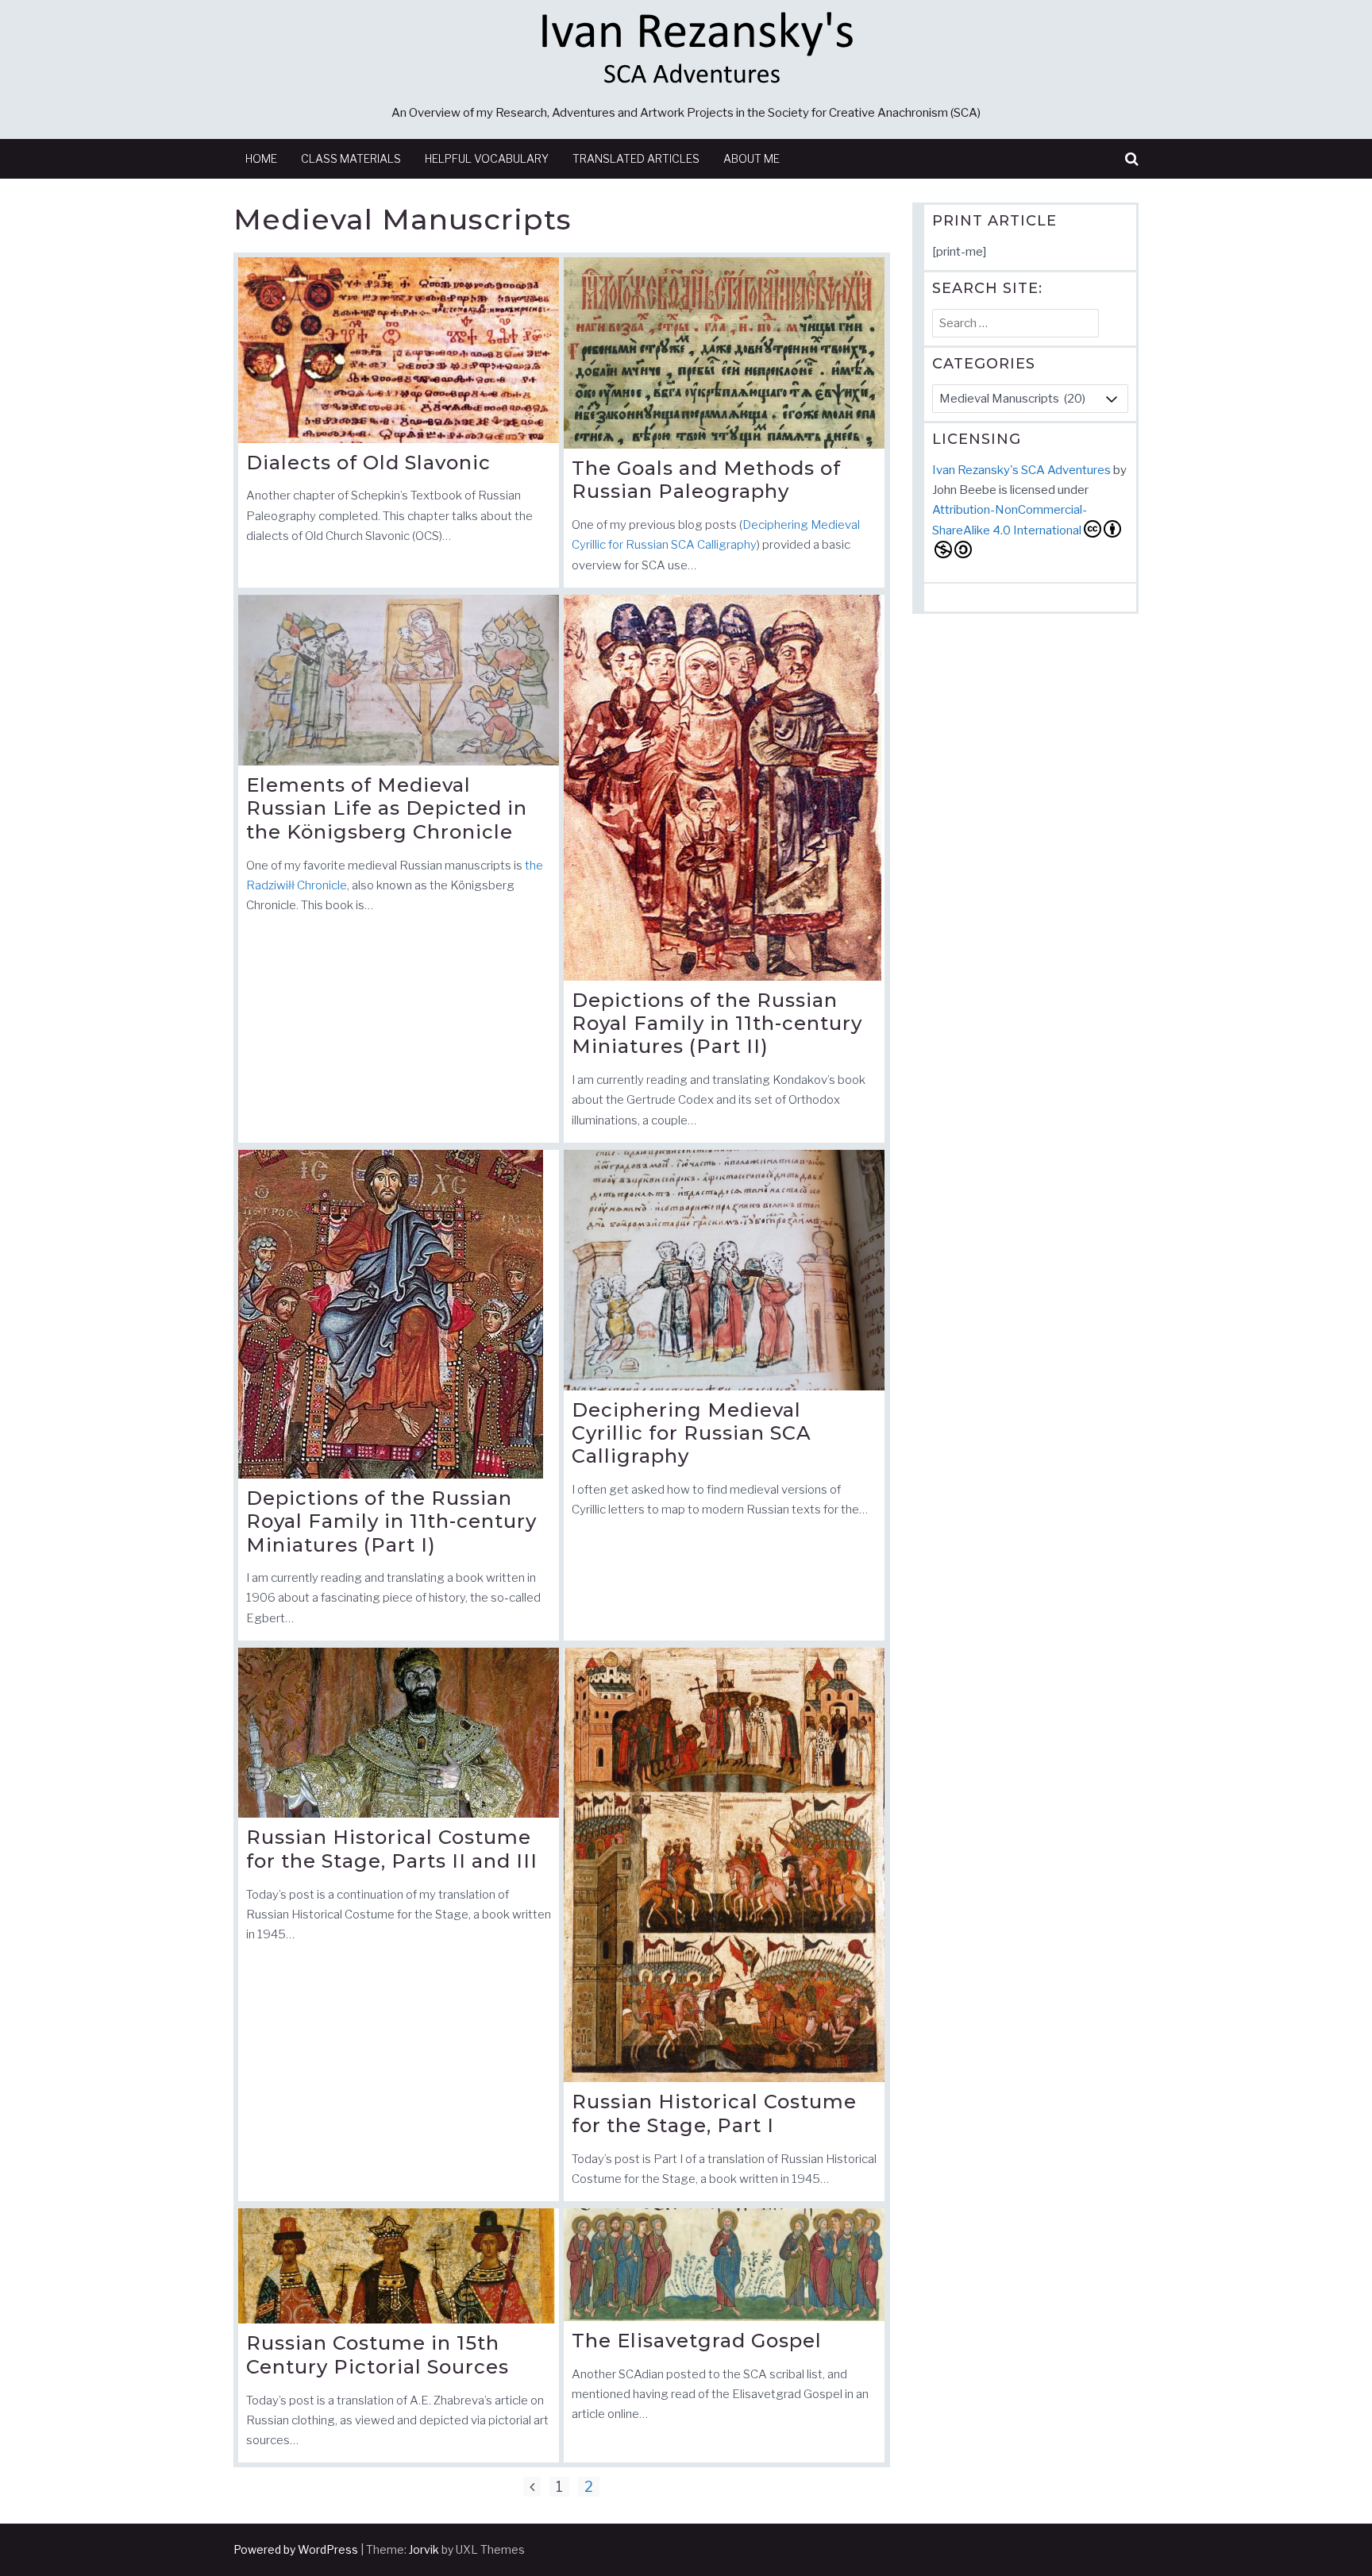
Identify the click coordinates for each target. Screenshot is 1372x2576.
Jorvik (424, 2549)
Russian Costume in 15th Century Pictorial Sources (378, 2355)
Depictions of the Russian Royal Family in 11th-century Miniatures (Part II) (717, 1024)
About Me (752, 158)
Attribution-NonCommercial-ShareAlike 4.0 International (1010, 520)
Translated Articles (636, 158)
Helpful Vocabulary (487, 158)
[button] (1132, 159)
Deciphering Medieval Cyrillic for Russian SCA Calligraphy (692, 1433)
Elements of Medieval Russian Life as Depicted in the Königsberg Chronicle (387, 808)
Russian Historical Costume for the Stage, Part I (714, 2113)
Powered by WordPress (296, 2549)
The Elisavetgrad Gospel (697, 2341)
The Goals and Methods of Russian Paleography (706, 480)
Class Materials (351, 158)
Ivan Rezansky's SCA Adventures (1021, 470)
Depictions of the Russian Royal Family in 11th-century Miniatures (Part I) (391, 1521)
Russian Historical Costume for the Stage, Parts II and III (392, 1849)
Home (261, 158)
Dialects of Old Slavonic (368, 463)
